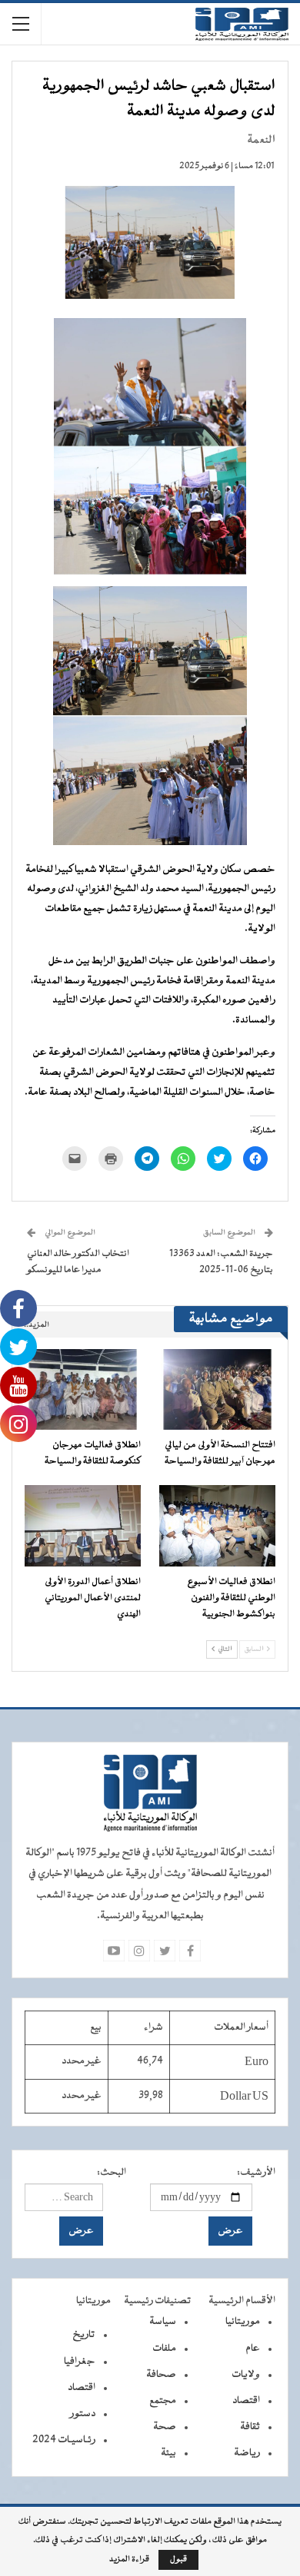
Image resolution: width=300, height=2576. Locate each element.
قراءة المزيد (129, 2560)
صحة (165, 2427)
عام (253, 2349)
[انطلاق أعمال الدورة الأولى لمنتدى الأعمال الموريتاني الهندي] (83, 1526)
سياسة (163, 2322)
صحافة (161, 2375)
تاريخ (84, 2335)
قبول (178, 2559)
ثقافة (250, 2427)
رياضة (247, 2453)
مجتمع (163, 2401)
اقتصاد (246, 2401)
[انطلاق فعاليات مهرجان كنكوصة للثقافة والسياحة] (83, 1390)
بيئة (168, 2453)
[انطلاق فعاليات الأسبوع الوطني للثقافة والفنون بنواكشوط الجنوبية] (217, 1526)
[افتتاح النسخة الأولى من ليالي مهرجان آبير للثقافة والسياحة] (217, 1390)
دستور (83, 2414)
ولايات (246, 2375)
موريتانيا (243, 2322)
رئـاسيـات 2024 (64, 2440)
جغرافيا (80, 2362)
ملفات (164, 2349)
